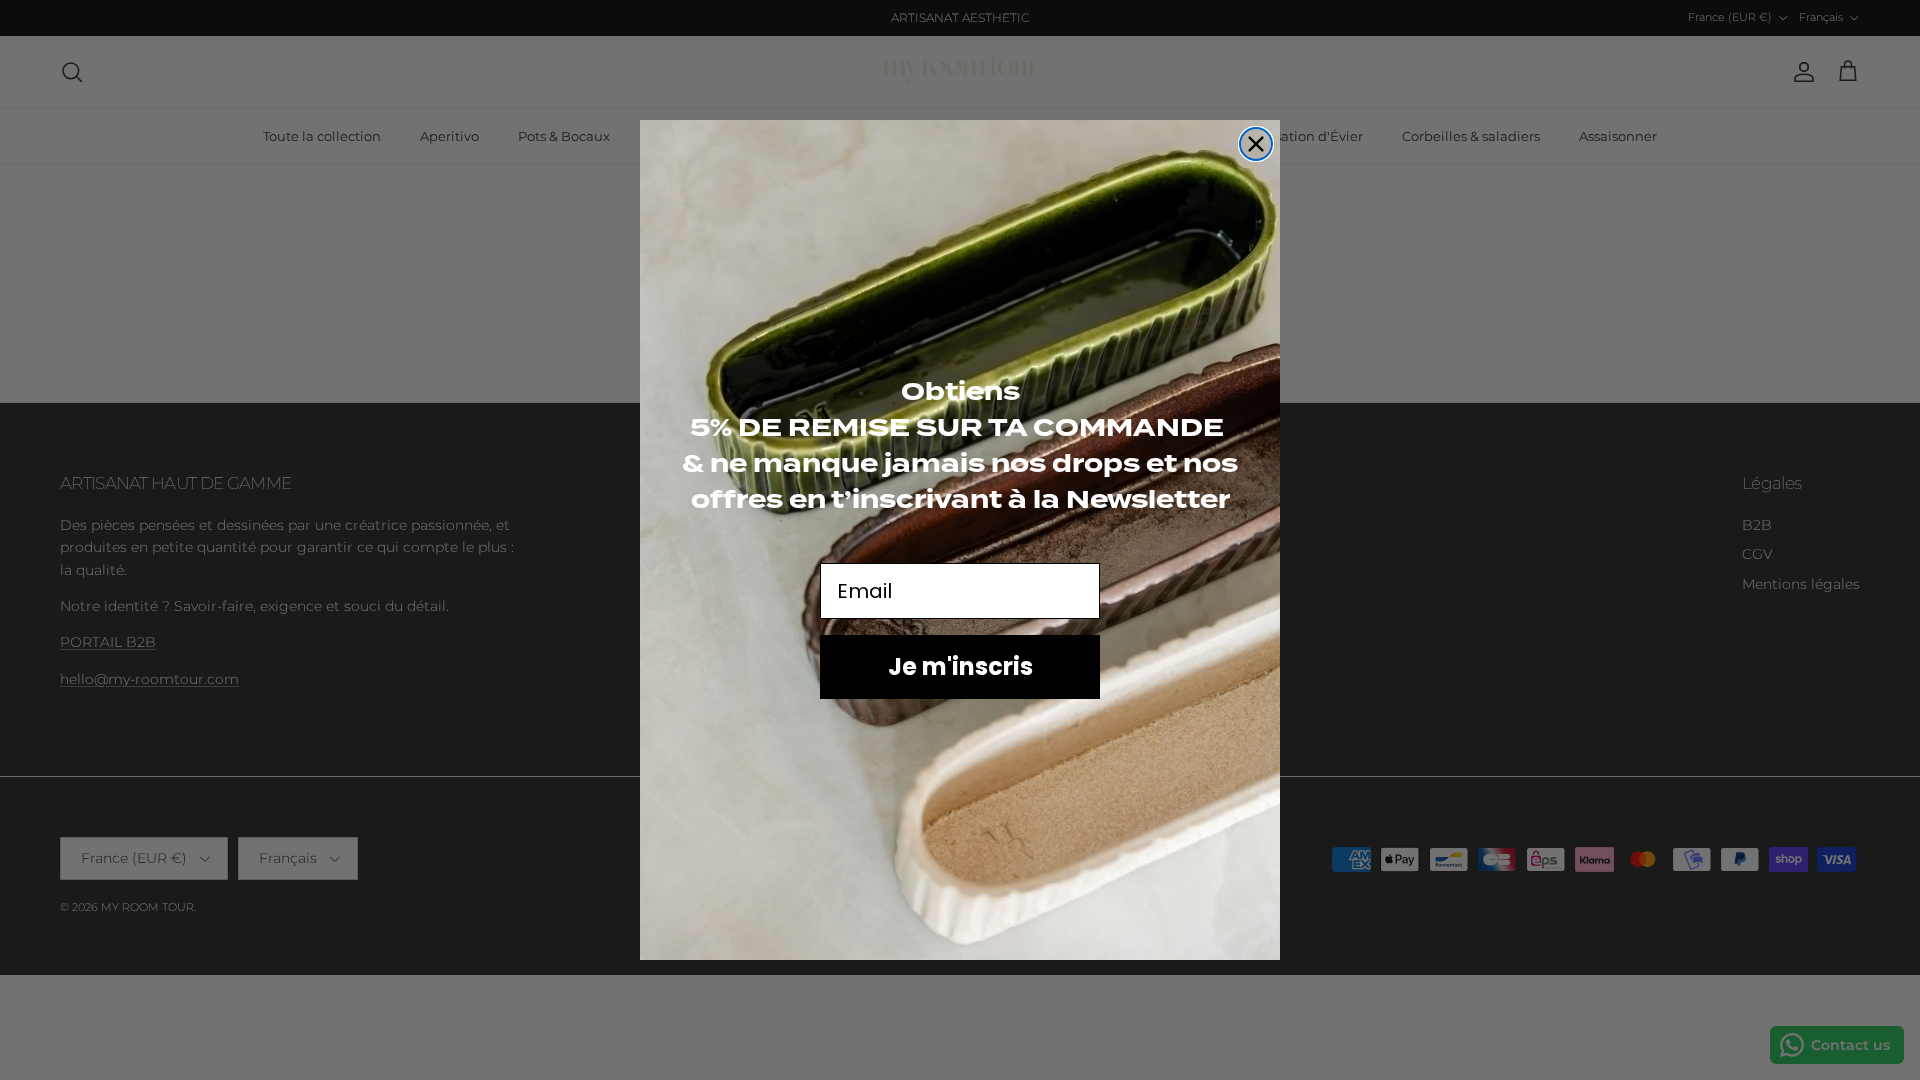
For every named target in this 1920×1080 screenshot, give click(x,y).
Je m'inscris (960, 666)
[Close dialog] (1256, 144)
